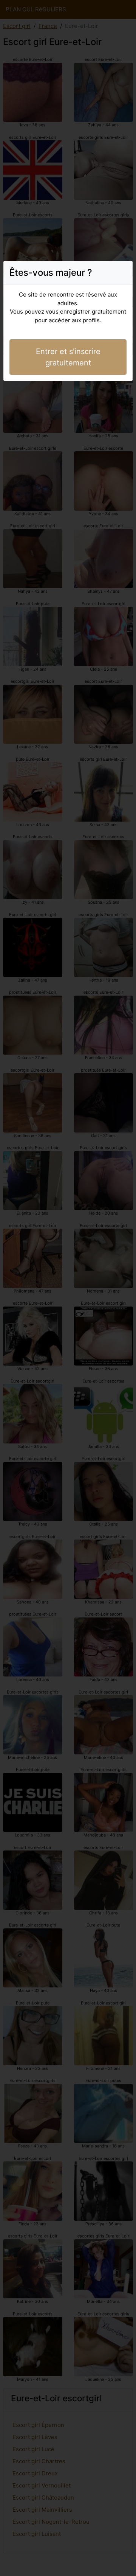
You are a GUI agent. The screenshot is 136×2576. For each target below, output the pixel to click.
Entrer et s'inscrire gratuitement (68, 357)
